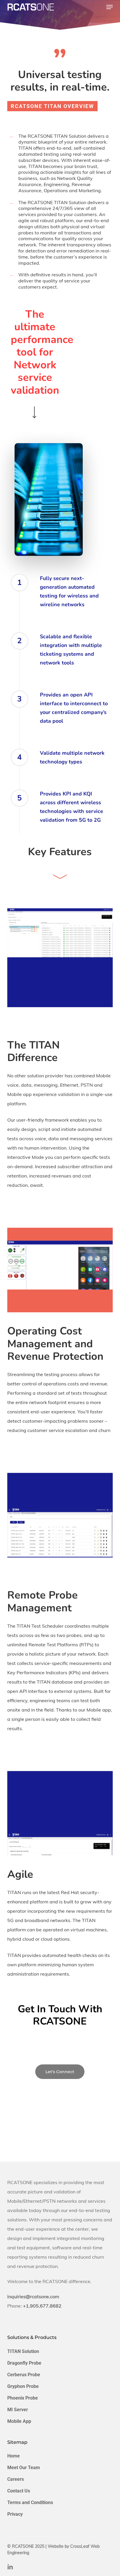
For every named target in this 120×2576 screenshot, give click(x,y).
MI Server (18, 2410)
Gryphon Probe (23, 2386)
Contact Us (19, 2491)
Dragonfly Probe (24, 2363)
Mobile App (19, 2421)
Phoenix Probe (23, 2398)
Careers (16, 2479)
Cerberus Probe (24, 2375)
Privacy (15, 2514)
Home (14, 2456)
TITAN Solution (23, 2351)
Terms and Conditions (30, 2502)
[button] (110, 7)
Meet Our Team (24, 2468)
